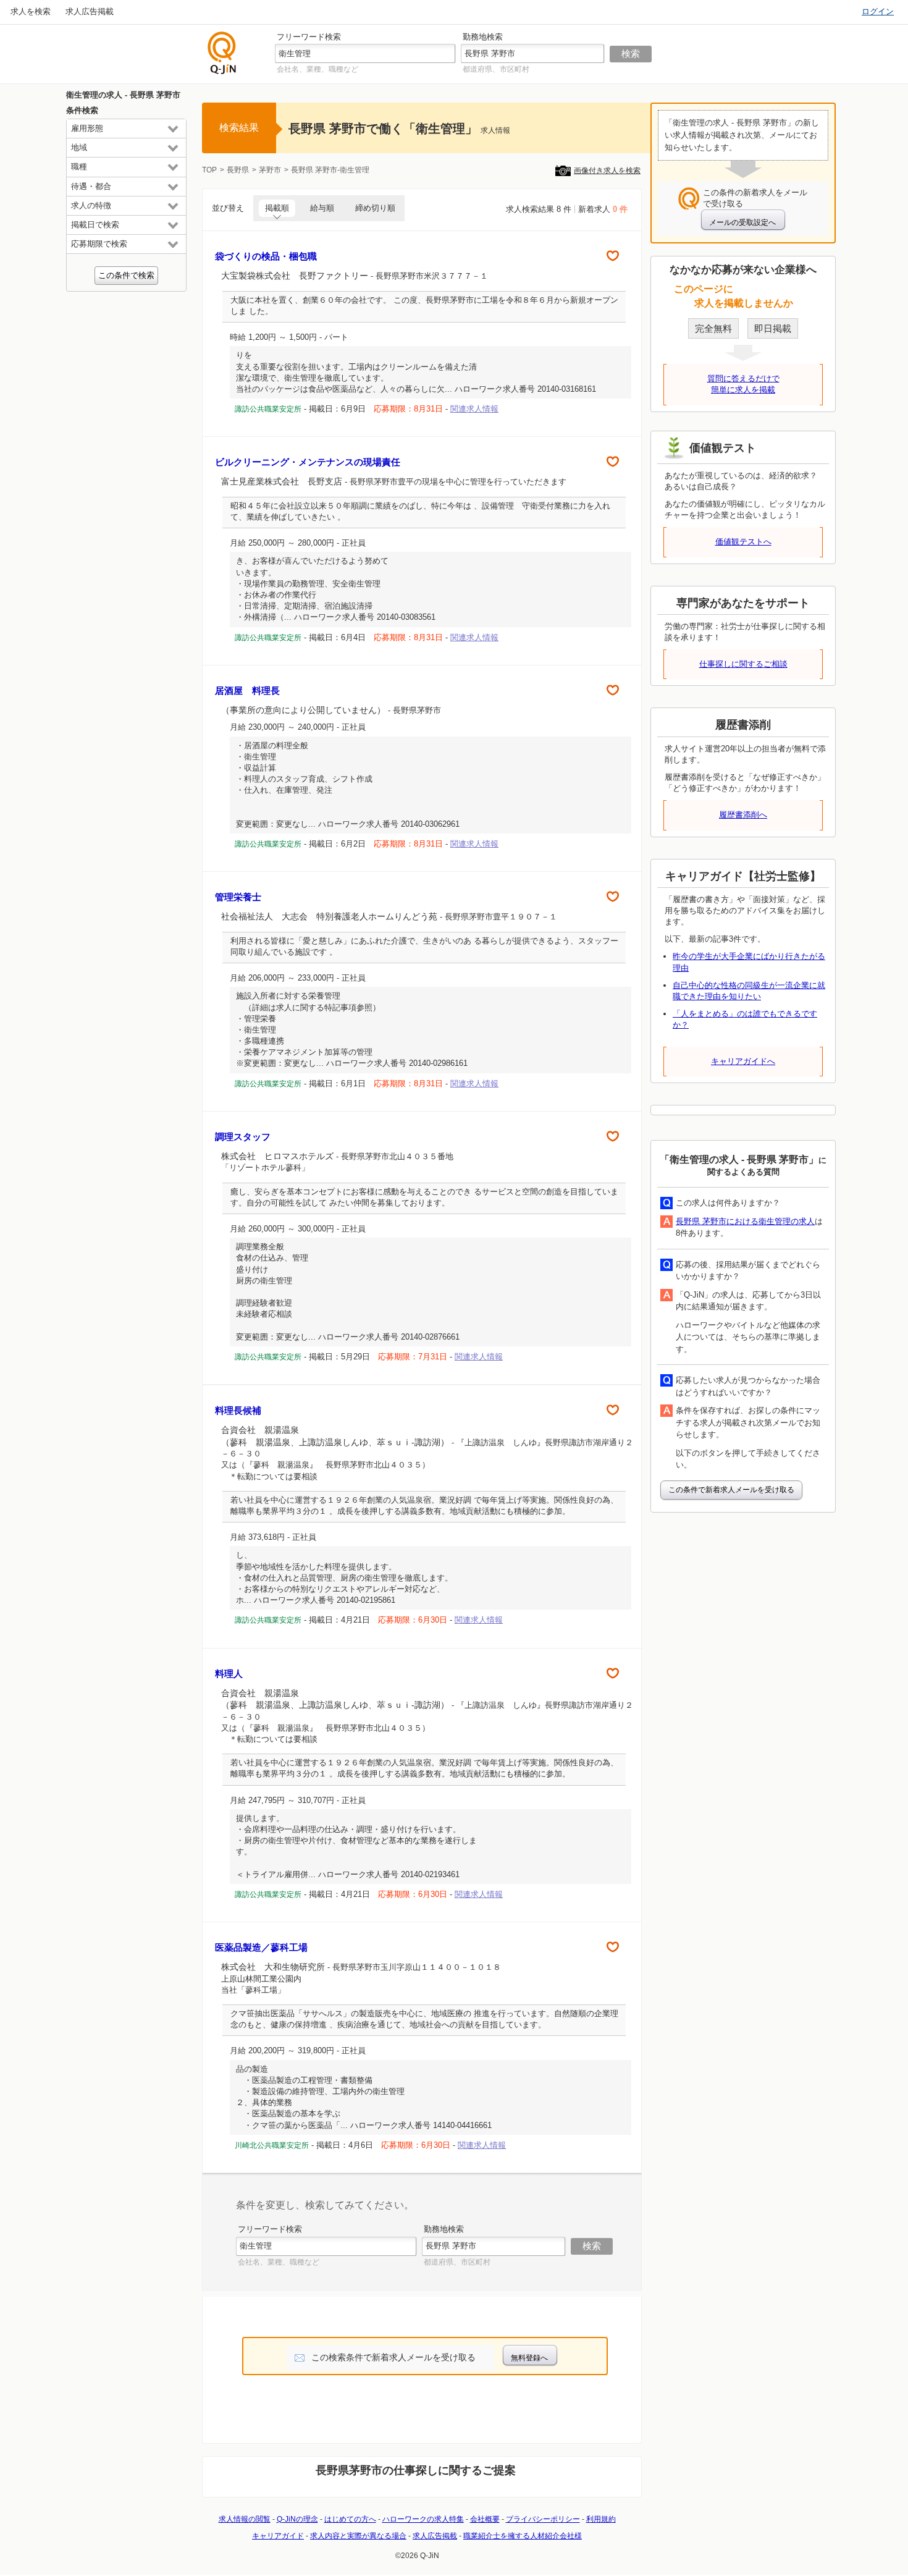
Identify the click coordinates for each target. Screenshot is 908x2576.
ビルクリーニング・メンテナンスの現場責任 (308, 462)
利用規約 (601, 2519)
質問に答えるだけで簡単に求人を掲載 (743, 384)
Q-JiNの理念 (297, 2519)
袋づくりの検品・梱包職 (266, 256)
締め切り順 (375, 208)
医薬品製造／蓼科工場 (261, 1947)
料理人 (229, 1674)
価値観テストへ (743, 542)
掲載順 (277, 208)
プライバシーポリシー (543, 2519)
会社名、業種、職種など (317, 69)
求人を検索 (31, 11)
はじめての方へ (350, 2519)
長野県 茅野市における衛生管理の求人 (745, 1221)
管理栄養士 (238, 897)
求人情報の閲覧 (245, 2519)
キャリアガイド (278, 2536)
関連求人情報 (474, 409)
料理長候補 (238, 1410)
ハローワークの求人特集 (423, 2519)
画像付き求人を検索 (607, 171)
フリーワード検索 (309, 37)
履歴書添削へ (743, 815)
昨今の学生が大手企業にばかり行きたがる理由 (749, 962)
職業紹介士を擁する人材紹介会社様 (523, 2536)
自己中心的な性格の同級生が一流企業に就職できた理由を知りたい (749, 991)
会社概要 (485, 2519)
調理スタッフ (243, 1137)
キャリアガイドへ (743, 1061)
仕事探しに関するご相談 (743, 664)
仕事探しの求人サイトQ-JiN (222, 53)
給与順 (322, 208)
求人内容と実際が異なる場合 (358, 2536)
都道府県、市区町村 (496, 69)
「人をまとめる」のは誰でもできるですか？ (745, 1019)
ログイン (878, 11)
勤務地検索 (483, 37)
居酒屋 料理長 (247, 690)
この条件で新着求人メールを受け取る (731, 1490)
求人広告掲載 (90, 11)
